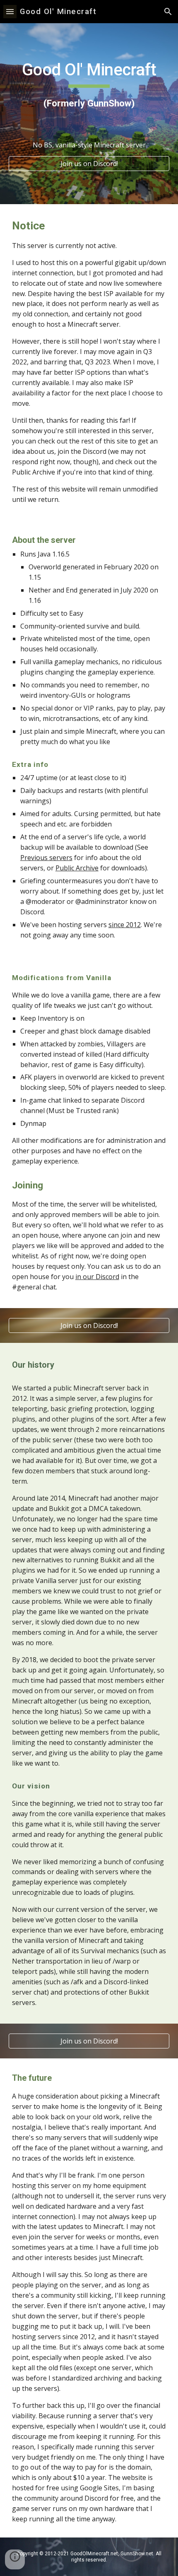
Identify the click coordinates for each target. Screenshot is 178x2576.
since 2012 (125, 925)
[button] (10, 11)
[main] (89, 85)
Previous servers (46, 858)
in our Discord (97, 1277)
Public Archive (77, 868)
